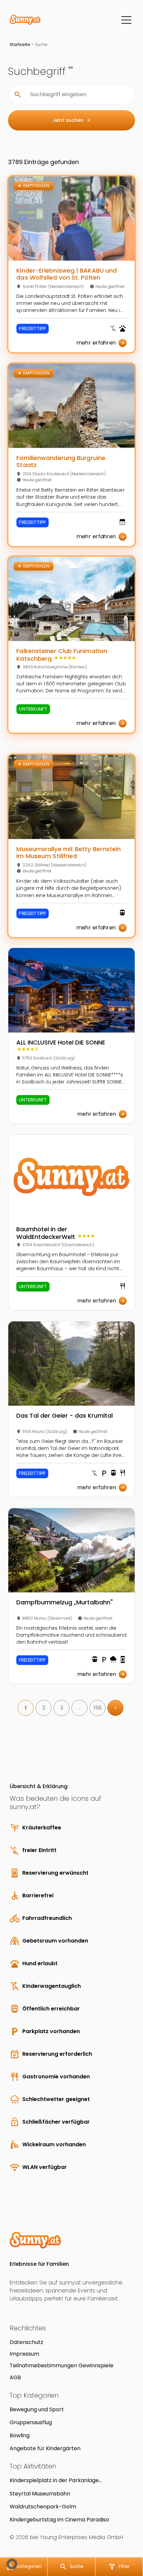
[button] (12, 2564)
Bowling (20, 2435)
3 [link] (62, 1708)
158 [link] (98, 1708)
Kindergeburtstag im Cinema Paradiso (59, 2520)
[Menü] (126, 20)
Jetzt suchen (72, 120)
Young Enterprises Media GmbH (81, 2537)
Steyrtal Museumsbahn (40, 2494)
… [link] (80, 1708)
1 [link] (26, 1708)
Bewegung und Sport (37, 2409)
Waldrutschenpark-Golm (43, 2507)
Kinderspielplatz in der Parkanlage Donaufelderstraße (54, 2480)
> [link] (116, 1708)
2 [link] (44, 1708)
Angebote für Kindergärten (45, 2448)
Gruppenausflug (31, 2422)
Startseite (20, 44)
